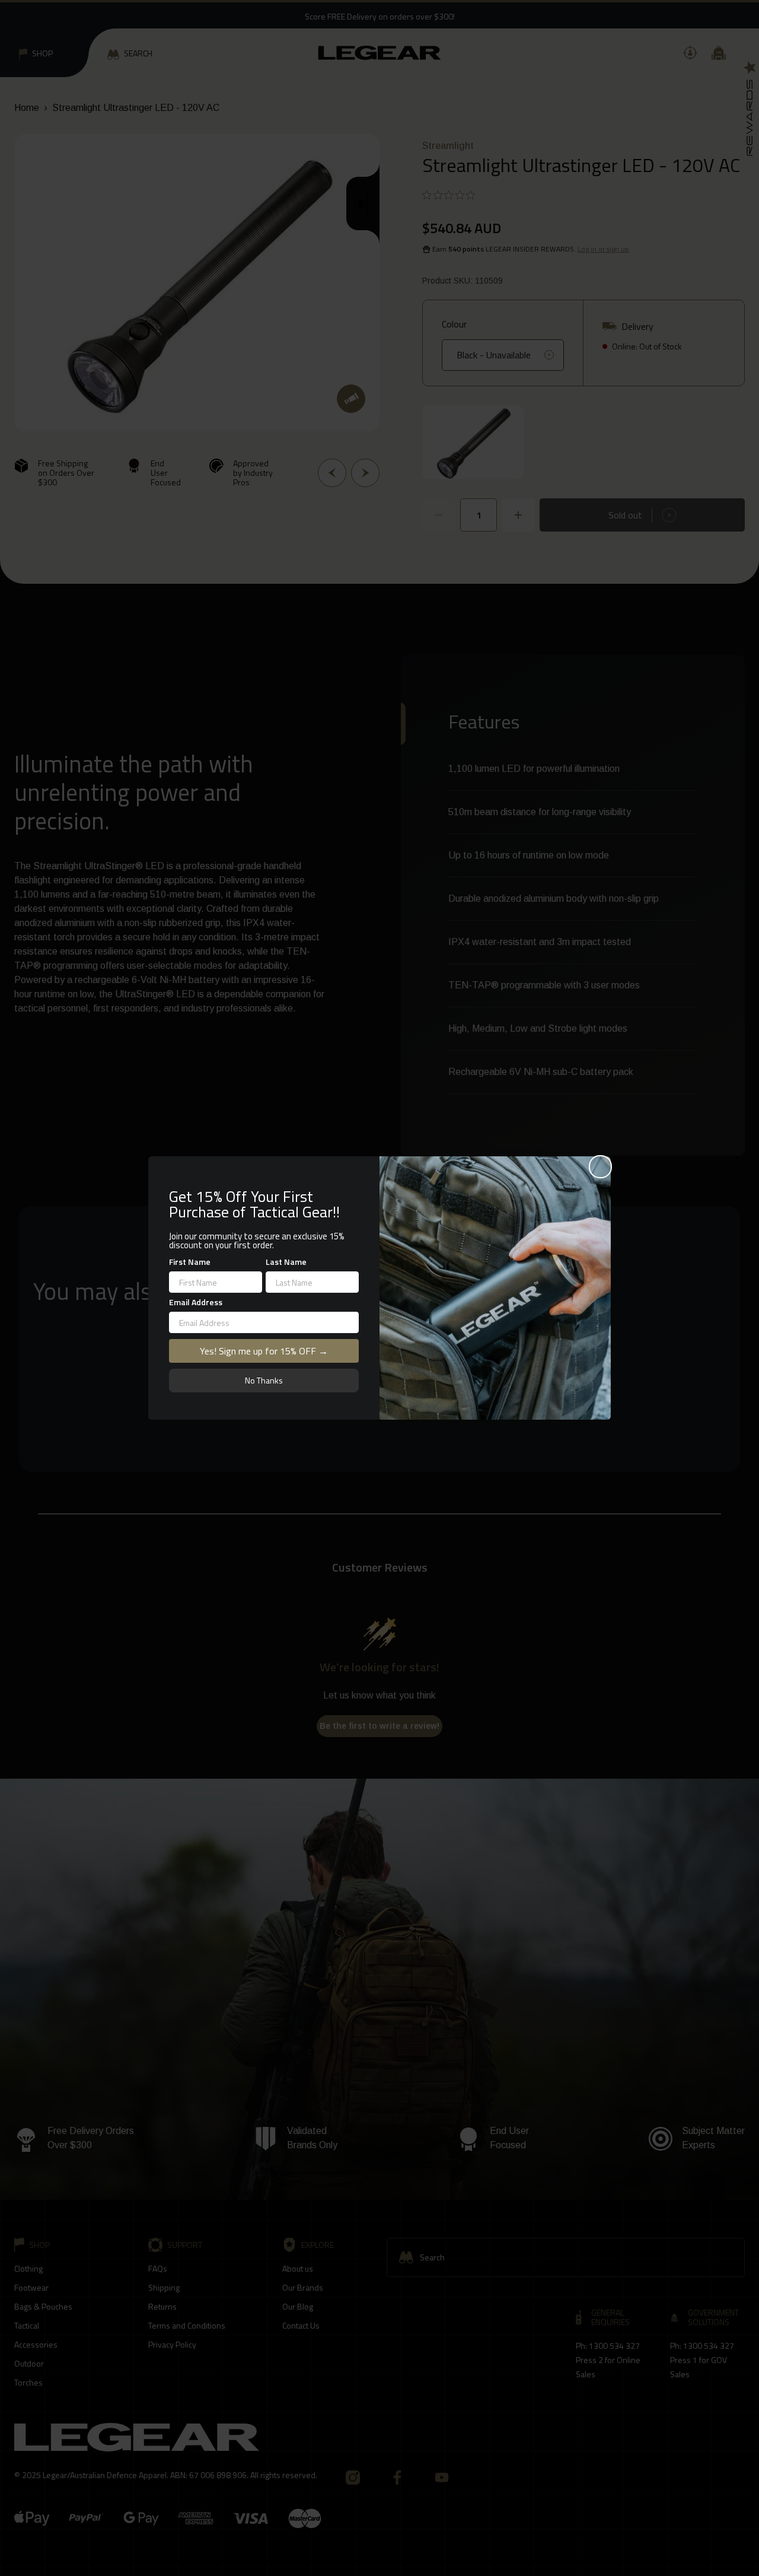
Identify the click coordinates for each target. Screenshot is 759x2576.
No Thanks (264, 1380)
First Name (190, 1262)
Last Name (286, 1262)
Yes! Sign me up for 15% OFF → (264, 1351)
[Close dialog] (600, 1167)
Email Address (196, 1302)
